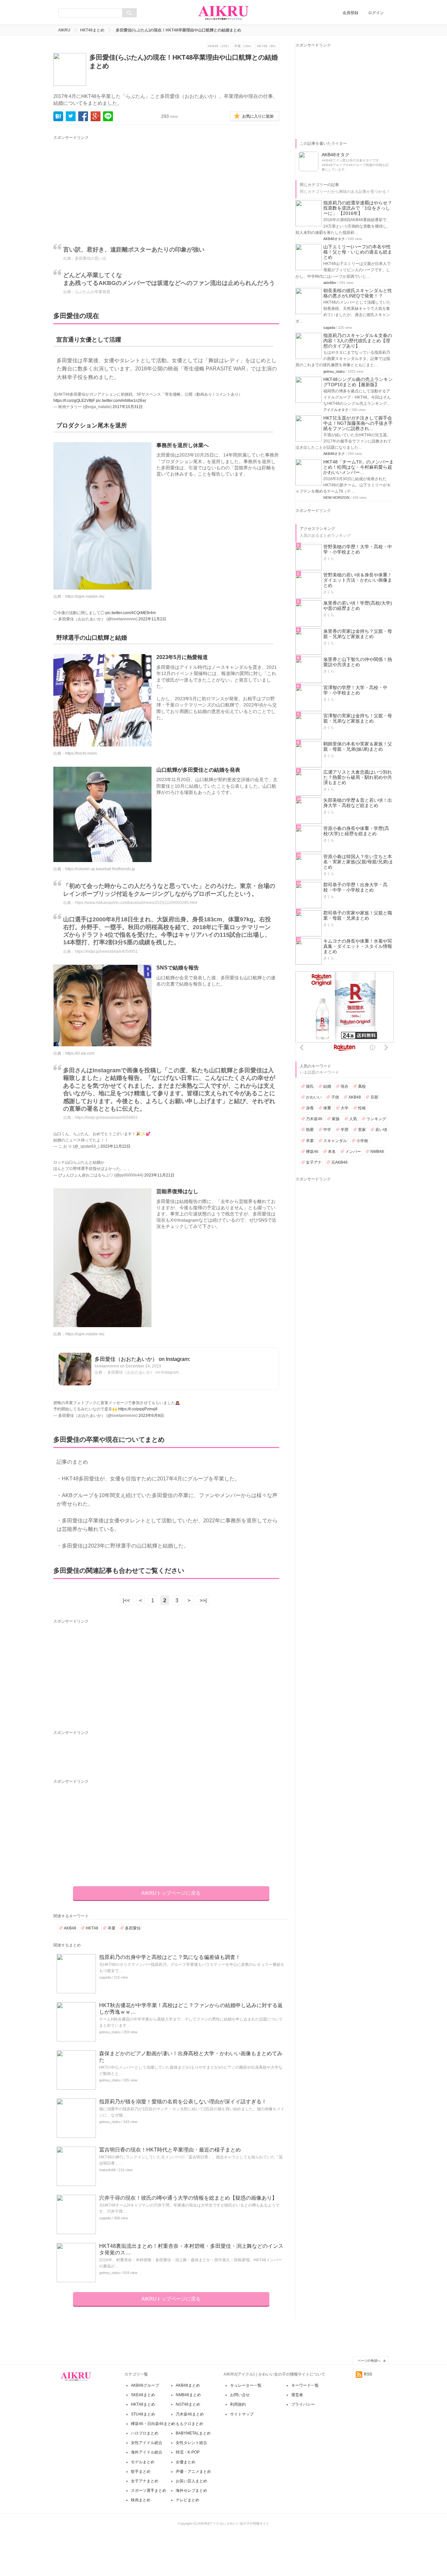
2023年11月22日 (116, 1146)
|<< (126, 1600)
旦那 (374, 1097)
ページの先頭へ (369, 2361)
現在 (345, 1086)
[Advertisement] (114, 187)
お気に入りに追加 (258, 116)
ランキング (376, 1119)
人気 (353, 1119)
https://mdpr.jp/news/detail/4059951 (106, 951)
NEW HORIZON (336, 498)
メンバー (353, 1152)
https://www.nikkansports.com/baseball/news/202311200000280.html (136, 903)
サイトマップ (242, 2414)
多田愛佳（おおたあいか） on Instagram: (142, 1359)
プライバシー (303, 2404)
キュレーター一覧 (246, 2385)
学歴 (345, 1130)
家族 (336, 1119)
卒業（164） (244, 46)
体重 (327, 1108)
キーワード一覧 (305, 2385)
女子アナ (314, 1162)
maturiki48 (107, 2170)
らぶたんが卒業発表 (93, 292)
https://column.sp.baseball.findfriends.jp (100, 869)
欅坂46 (312, 1152)
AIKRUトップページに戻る (171, 1893)
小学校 (362, 1141)
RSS (368, 2374)
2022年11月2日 (152, 619)
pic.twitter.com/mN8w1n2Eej (121, 401)
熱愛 (310, 1130)
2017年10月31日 (128, 407)
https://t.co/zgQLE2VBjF (74, 401)
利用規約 (238, 2404)
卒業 (112, 1928)
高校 (362, 1086)
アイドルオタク (336, 410)
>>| (203, 1600)
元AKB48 (339, 1162)
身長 (310, 1108)
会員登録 (350, 13)
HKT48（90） (267, 46)
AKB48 (70, 1928)
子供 (335, 1097)
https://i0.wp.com (80, 1053)
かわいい (314, 1097)
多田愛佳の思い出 (91, 258)
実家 (362, 1130)
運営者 (297, 2395)
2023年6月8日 (151, 1416)
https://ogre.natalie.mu (85, 596)
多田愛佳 (133, 1928)
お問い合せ (240, 2395)
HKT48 (92, 1928)
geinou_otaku (110, 2032)
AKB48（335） (219, 46)
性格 (362, 1108)
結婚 (327, 1086)
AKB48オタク (334, 239)
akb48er (330, 283)
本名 (332, 1152)
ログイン (376, 13)
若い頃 (381, 1130)
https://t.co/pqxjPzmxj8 (138, 1409)
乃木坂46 (314, 1119)
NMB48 (377, 1152)
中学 (327, 1130)
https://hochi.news (81, 753)
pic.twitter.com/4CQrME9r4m (131, 613)
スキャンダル (335, 1141)
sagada (105, 1977)
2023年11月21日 (159, 1175)
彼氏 (310, 1086)
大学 (345, 1108)
